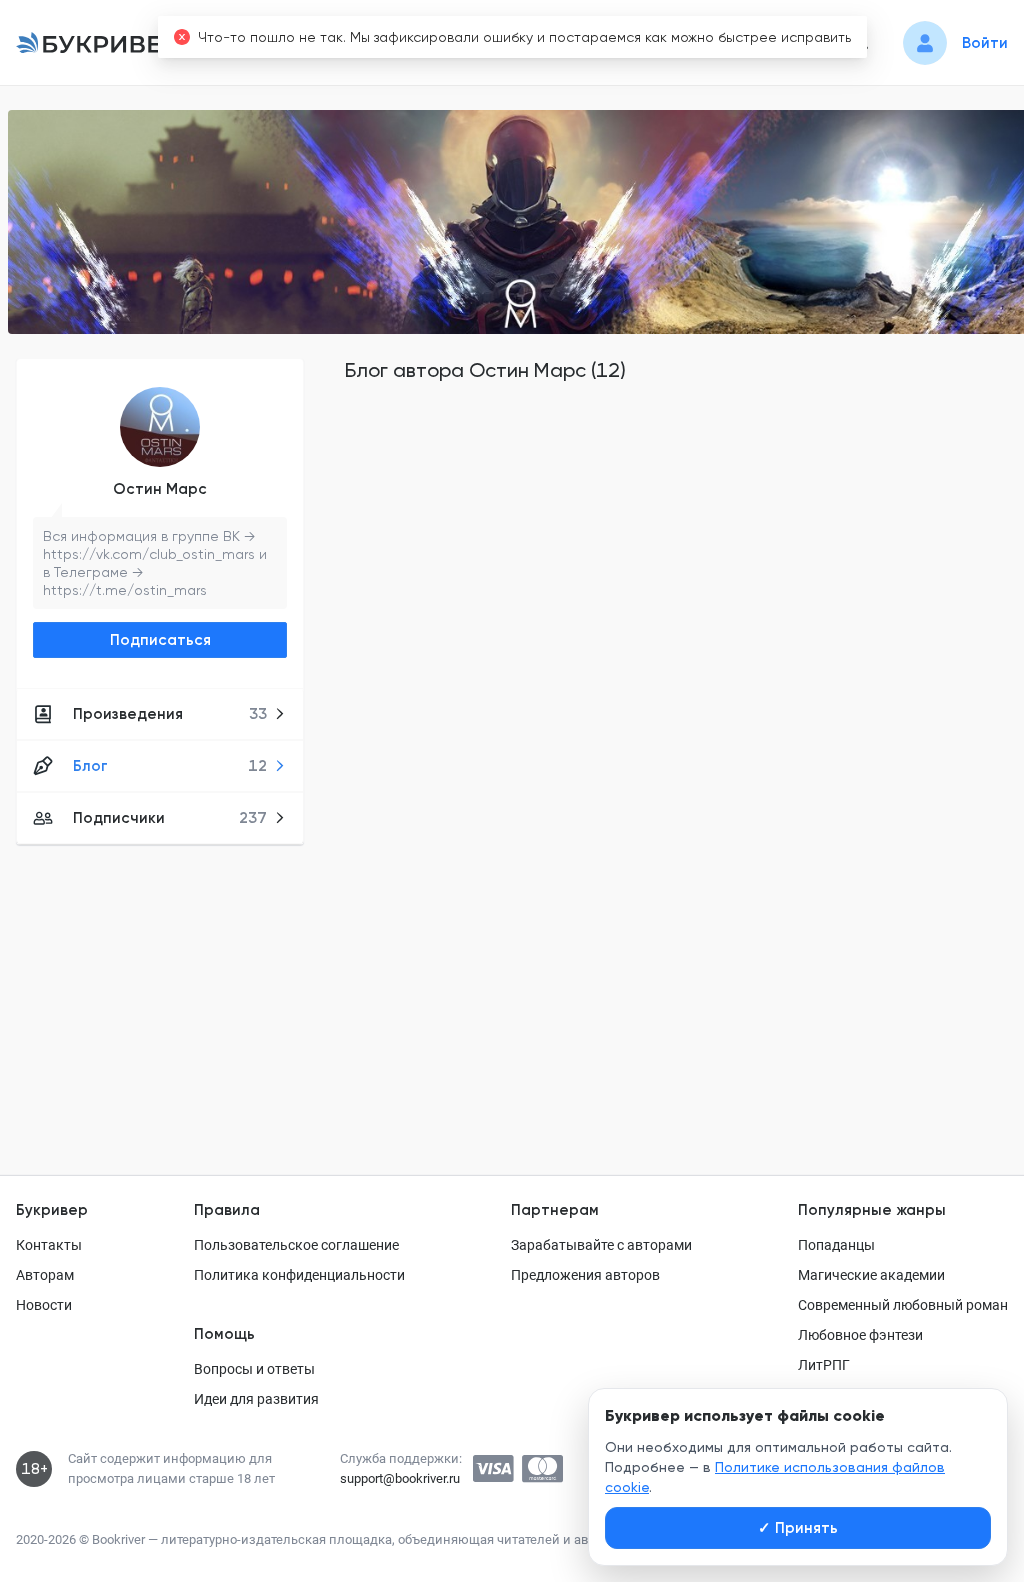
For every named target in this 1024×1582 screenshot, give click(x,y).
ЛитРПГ (824, 1365)
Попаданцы (836, 1245)
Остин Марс (160, 489)
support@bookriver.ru (400, 1478)
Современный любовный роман (903, 1305)
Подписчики (170, 818)
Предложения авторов (585, 1275)
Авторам (45, 1275)
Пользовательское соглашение (296, 1245)
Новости (44, 1305)
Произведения (170, 714)
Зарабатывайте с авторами (601, 1245)
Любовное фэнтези (860, 1335)
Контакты (49, 1245)
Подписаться (160, 640)
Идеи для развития (256, 1399)
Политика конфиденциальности (299, 1275)
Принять (798, 1528)
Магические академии (871, 1275)
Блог (170, 766)
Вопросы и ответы (254, 1369)
